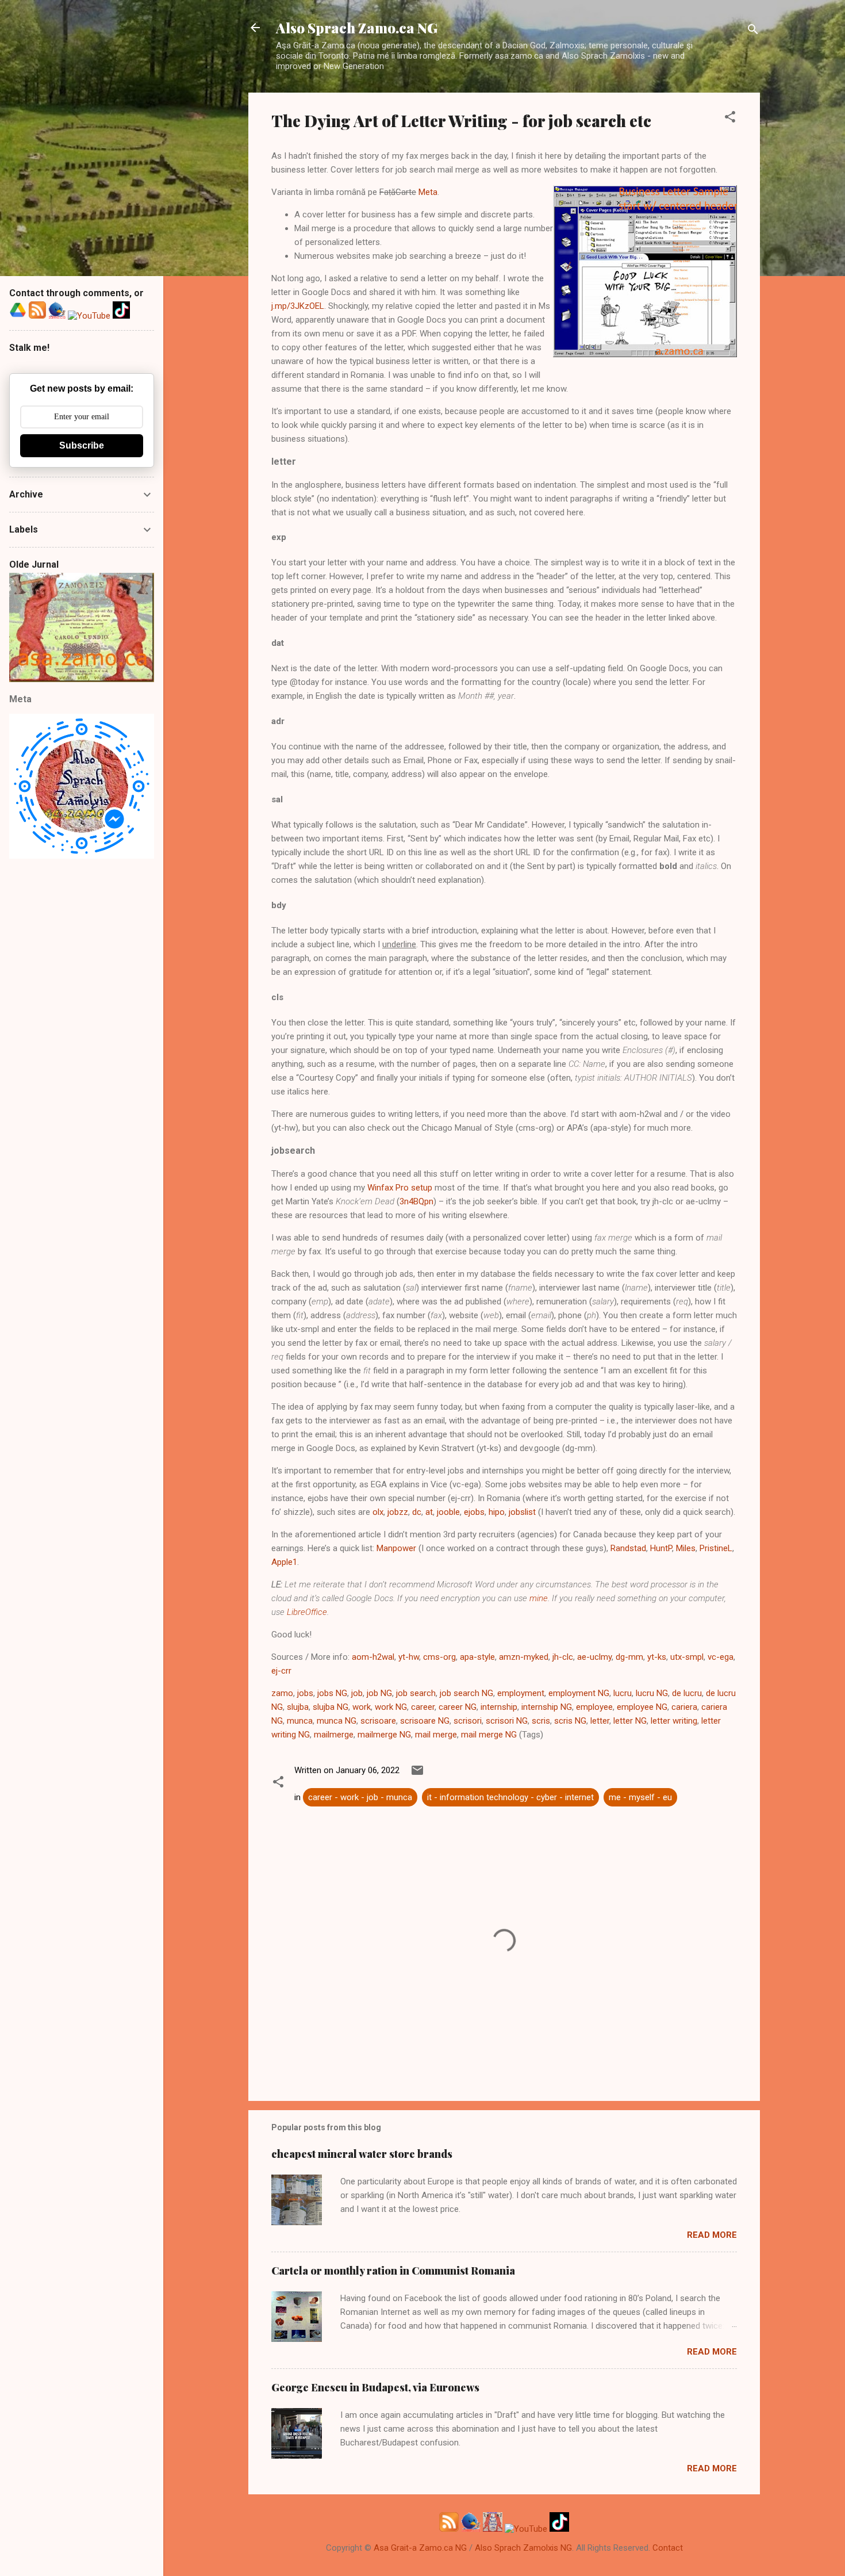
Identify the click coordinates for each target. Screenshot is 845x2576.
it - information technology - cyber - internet (510, 1797)
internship (499, 1707)
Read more (712, 2235)
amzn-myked (524, 1657)
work (362, 1707)
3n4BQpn (416, 1201)
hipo (497, 1512)
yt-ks (657, 1657)
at (429, 1512)
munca (300, 1721)
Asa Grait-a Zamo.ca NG (420, 2548)
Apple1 (284, 1562)
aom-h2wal (373, 1657)
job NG (379, 1693)
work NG (391, 1707)
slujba (298, 1707)
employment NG (579, 1693)
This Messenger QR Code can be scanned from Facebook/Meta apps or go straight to (82, 787)
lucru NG (652, 1693)
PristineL (716, 1548)
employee (594, 1707)
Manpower (396, 1548)
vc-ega (721, 1657)
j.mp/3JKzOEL (298, 306)
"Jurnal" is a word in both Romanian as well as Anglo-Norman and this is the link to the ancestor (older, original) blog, (82, 629)
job (357, 1693)
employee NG (642, 1707)
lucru (623, 1693)
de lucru (687, 1693)
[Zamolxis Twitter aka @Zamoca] (471, 2529)
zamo (282, 1693)
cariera (684, 1707)
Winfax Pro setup (400, 1188)
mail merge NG (489, 1735)
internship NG (547, 1707)
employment (521, 1693)
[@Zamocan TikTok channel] (559, 2529)
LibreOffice (307, 1612)
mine (539, 1598)
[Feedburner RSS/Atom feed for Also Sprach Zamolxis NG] (37, 316)
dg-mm (629, 1657)
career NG (458, 1707)
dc (417, 1512)
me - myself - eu (640, 1797)
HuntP (661, 1548)
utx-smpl (687, 1657)
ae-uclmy (594, 1657)
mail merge (436, 1735)
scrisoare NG (425, 1721)
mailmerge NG (384, 1735)
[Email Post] (417, 1774)
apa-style (477, 1657)
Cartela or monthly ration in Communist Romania (393, 2271)
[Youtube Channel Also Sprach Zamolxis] (526, 2529)
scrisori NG (507, 1721)
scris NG (570, 1721)
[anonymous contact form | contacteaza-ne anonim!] (18, 316)
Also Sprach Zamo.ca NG (357, 28)
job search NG (466, 1693)
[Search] (753, 31)
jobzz (398, 1512)
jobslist (522, 1512)
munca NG (337, 1721)
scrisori (468, 1721)
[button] (730, 119)
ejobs (474, 1512)
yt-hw (409, 1657)
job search (416, 1693)
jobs (305, 1693)
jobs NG (332, 1693)
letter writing (674, 1721)
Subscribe (82, 445)
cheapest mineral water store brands (362, 2154)
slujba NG (331, 1707)
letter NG (630, 1721)
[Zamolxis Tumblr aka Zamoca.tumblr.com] (493, 2529)
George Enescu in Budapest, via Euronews (375, 2387)
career (423, 1707)
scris (541, 1721)
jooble (448, 1512)
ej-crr (281, 1671)
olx (378, 1512)
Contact (668, 2548)
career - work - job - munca (360, 1797)
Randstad (628, 1548)
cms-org (439, 1657)
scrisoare (378, 1721)
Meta (428, 192)
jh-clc (563, 1657)
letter (600, 1721)
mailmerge (334, 1735)
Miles (686, 1548)
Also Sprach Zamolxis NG (523, 2548)
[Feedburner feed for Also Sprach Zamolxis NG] (449, 2529)
